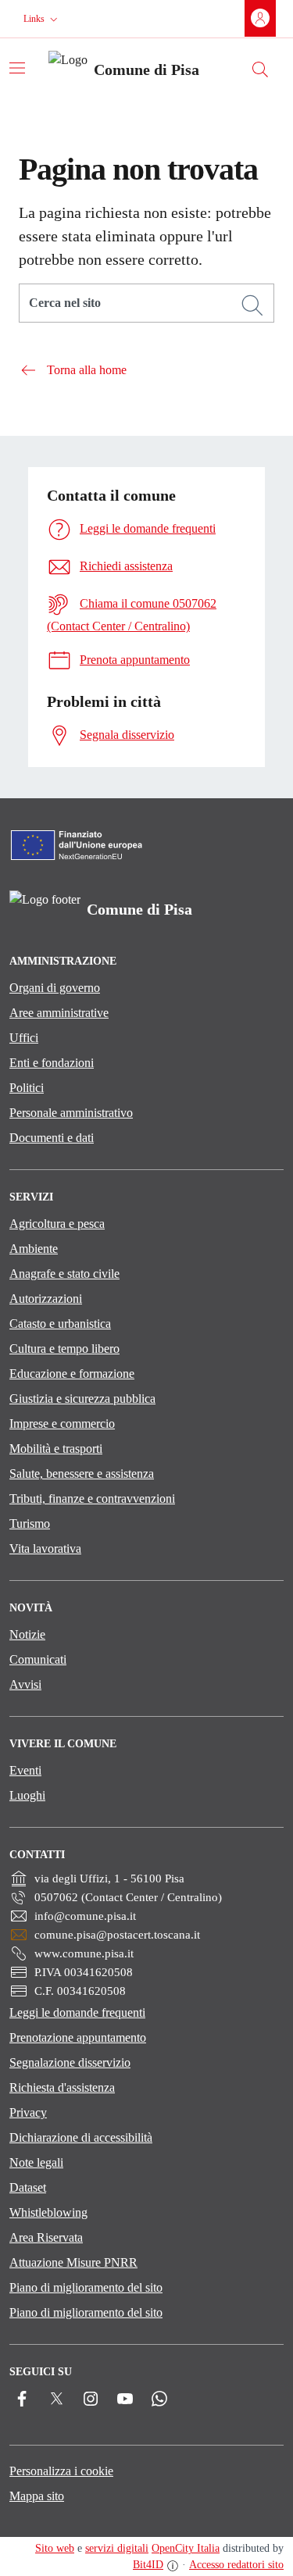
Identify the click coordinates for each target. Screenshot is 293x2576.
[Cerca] (252, 305)
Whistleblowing (48, 2212)
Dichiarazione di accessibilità (81, 2137)
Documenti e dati (52, 1138)
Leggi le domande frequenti (77, 2012)
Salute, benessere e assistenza (82, 1474)
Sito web (55, 2548)
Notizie (27, 1634)
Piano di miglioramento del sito (86, 2287)
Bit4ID (148, 2565)
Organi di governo (55, 988)
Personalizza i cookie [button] (61, 2471)
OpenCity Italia (186, 2548)
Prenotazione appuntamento (78, 2037)
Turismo (30, 1523)
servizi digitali (117, 2548)
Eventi (25, 1770)
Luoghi (27, 1795)
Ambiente (34, 1249)
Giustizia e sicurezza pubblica (82, 1399)
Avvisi (25, 1684)
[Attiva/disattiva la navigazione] (17, 68)
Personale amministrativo (71, 1113)
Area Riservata (46, 2237)
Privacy (28, 2112)
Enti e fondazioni (52, 1063)
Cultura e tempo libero (64, 1349)
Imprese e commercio (62, 1424)
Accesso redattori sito (236, 2565)
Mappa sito (37, 2496)
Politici (27, 1088)
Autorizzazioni (46, 1299)
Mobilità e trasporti (56, 1449)
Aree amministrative (59, 1013)
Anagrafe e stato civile (64, 1274)
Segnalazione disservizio (70, 2062)
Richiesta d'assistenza (62, 2087)
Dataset (28, 2187)
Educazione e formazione (72, 1374)
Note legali (36, 2162)
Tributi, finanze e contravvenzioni (92, 1499)
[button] (42, 19)
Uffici (24, 1038)
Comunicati (38, 1659)
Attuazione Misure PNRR (73, 2262)
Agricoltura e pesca (57, 1224)
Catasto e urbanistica (60, 1324)
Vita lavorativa (45, 1548)
